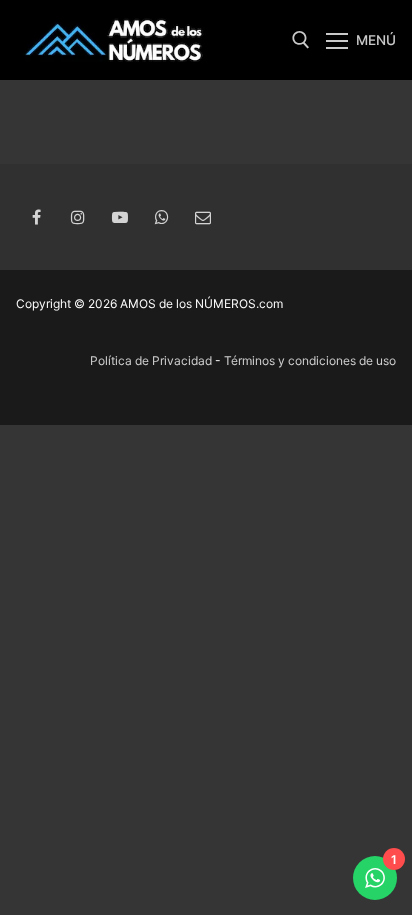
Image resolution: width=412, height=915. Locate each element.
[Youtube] (120, 218)
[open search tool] (301, 40)
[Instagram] (79, 218)
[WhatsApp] (162, 218)
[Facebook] (37, 218)
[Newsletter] (203, 218)
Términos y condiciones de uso (310, 360)
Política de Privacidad (151, 360)
